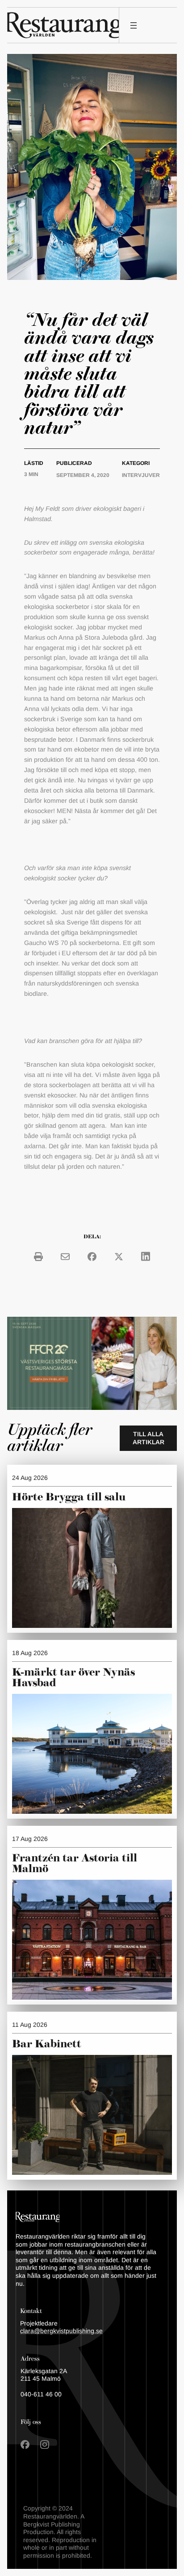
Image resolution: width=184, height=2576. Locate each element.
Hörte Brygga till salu (69, 1497)
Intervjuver (141, 475)
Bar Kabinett (48, 2044)
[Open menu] (134, 25)
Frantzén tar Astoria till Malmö (75, 1864)
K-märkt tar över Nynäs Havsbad (73, 1678)
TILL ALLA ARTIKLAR (148, 1438)
